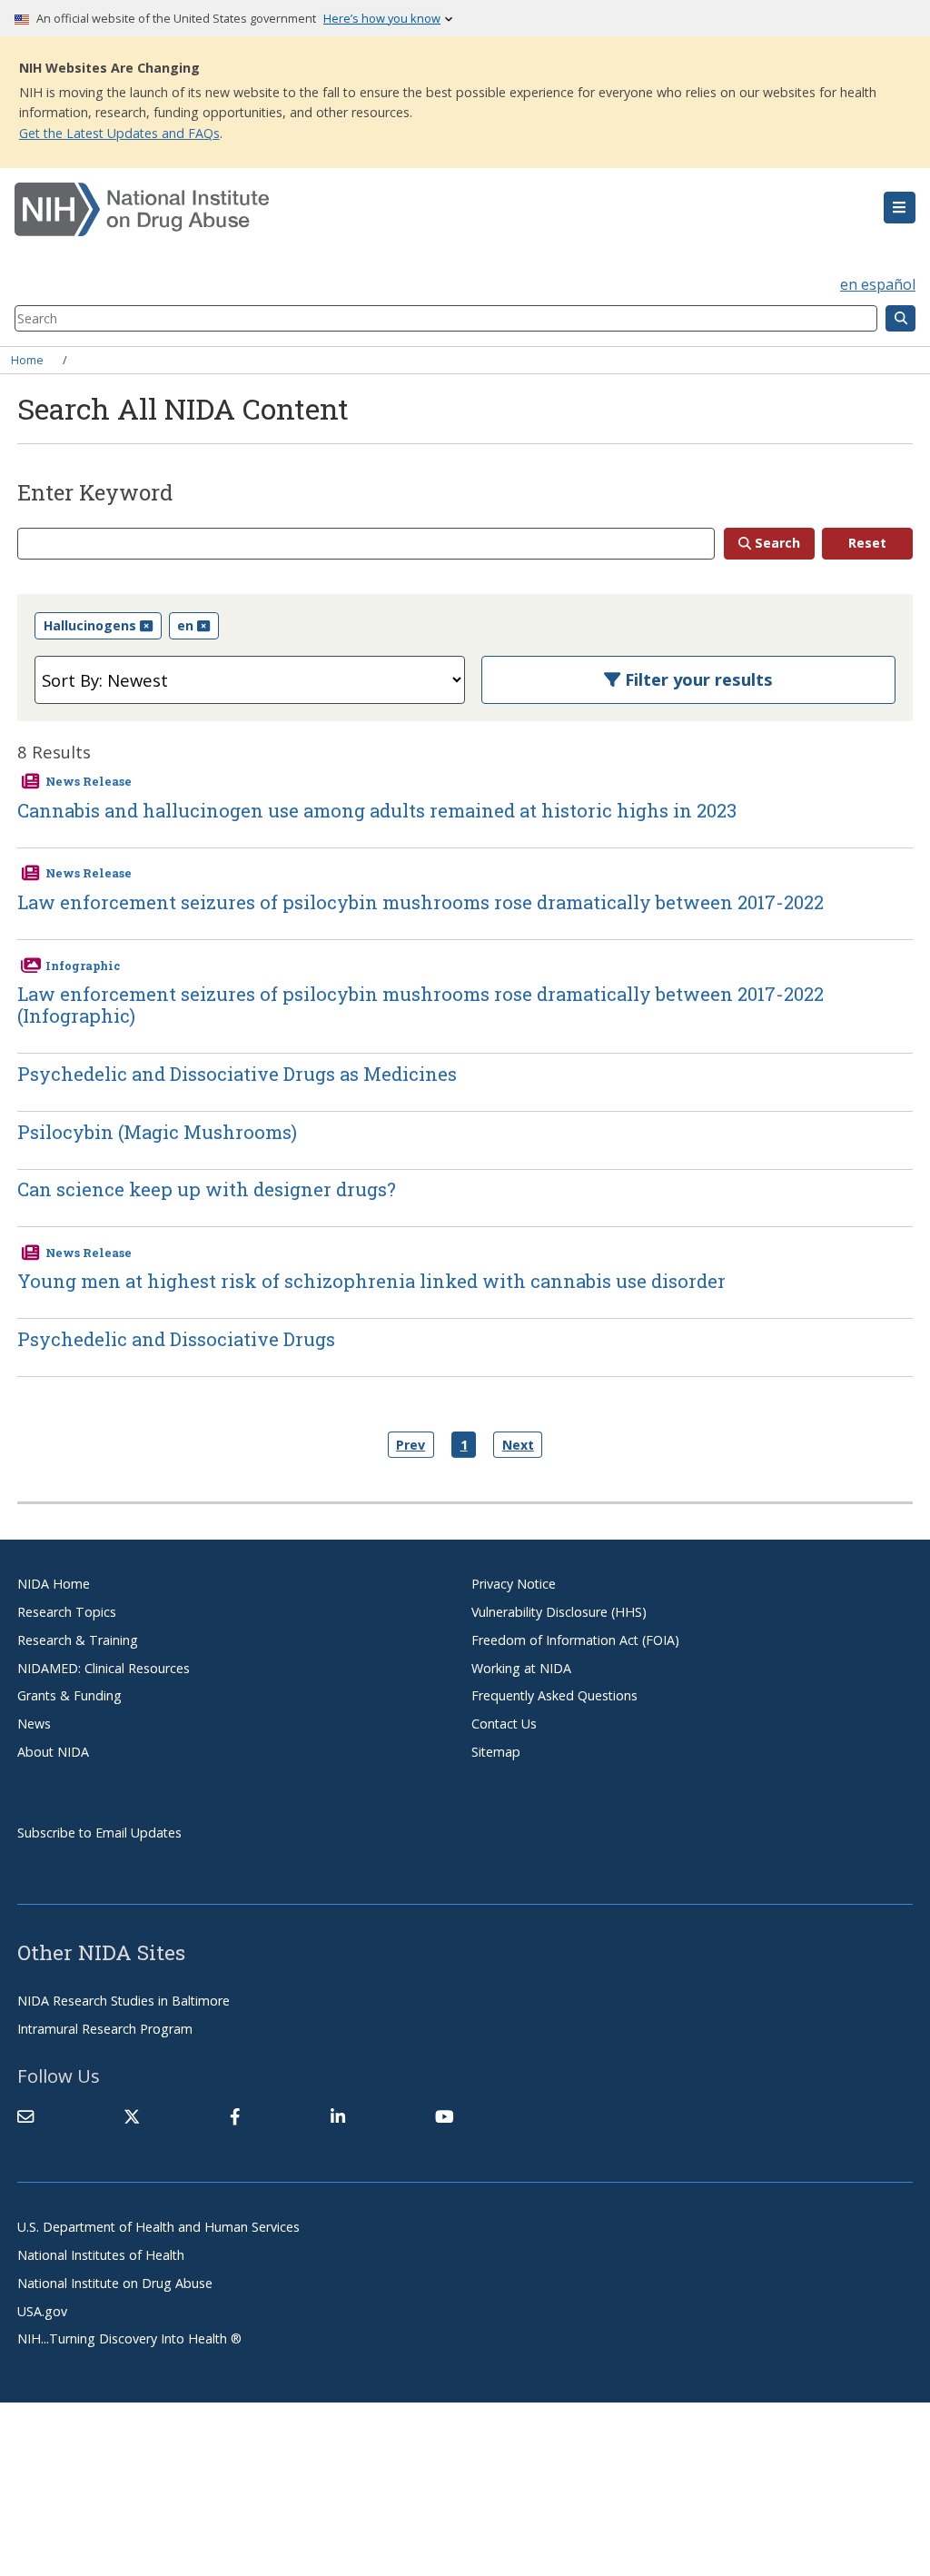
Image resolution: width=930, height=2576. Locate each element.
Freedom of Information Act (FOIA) (575, 1640)
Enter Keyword (95, 493)
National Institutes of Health (101, 2255)
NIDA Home (54, 1584)
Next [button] (518, 1445)
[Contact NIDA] (25, 2116)
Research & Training (78, 1640)
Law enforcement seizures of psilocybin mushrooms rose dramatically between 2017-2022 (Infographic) (420, 1005)
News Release (89, 781)
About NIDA (53, 1752)
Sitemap (496, 1752)
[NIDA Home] (390, 210)
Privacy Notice (514, 1584)
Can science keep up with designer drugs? (207, 1189)
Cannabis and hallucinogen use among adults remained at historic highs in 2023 (377, 810)
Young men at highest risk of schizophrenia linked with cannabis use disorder (371, 1281)
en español (878, 284)
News (34, 1724)
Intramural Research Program (105, 2029)
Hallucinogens (90, 625)
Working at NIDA (521, 1668)
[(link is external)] (132, 2116)
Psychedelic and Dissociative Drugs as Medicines (237, 1074)
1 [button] (464, 1445)
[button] (900, 208)
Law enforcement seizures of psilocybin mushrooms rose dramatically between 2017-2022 (420, 902)
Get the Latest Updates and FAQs (119, 133)
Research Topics (67, 1612)
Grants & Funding (69, 1695)
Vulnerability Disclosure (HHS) (559, 1612)
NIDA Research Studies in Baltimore (124, 2001)
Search (777, 543)
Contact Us (504, 1724)
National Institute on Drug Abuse (115, 2283)
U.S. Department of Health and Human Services (158, 2227)
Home (27, 360)
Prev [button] (411, 1445)
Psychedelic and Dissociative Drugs (176, 1339)
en (185, 625)
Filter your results (697, 679)
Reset (867, 543)
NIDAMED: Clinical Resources (104, 1668)
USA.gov (42, 2311)
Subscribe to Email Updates (99, 1833)
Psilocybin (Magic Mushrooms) (157, 1132)
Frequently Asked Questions (554, 1695)
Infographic (83, 966)
